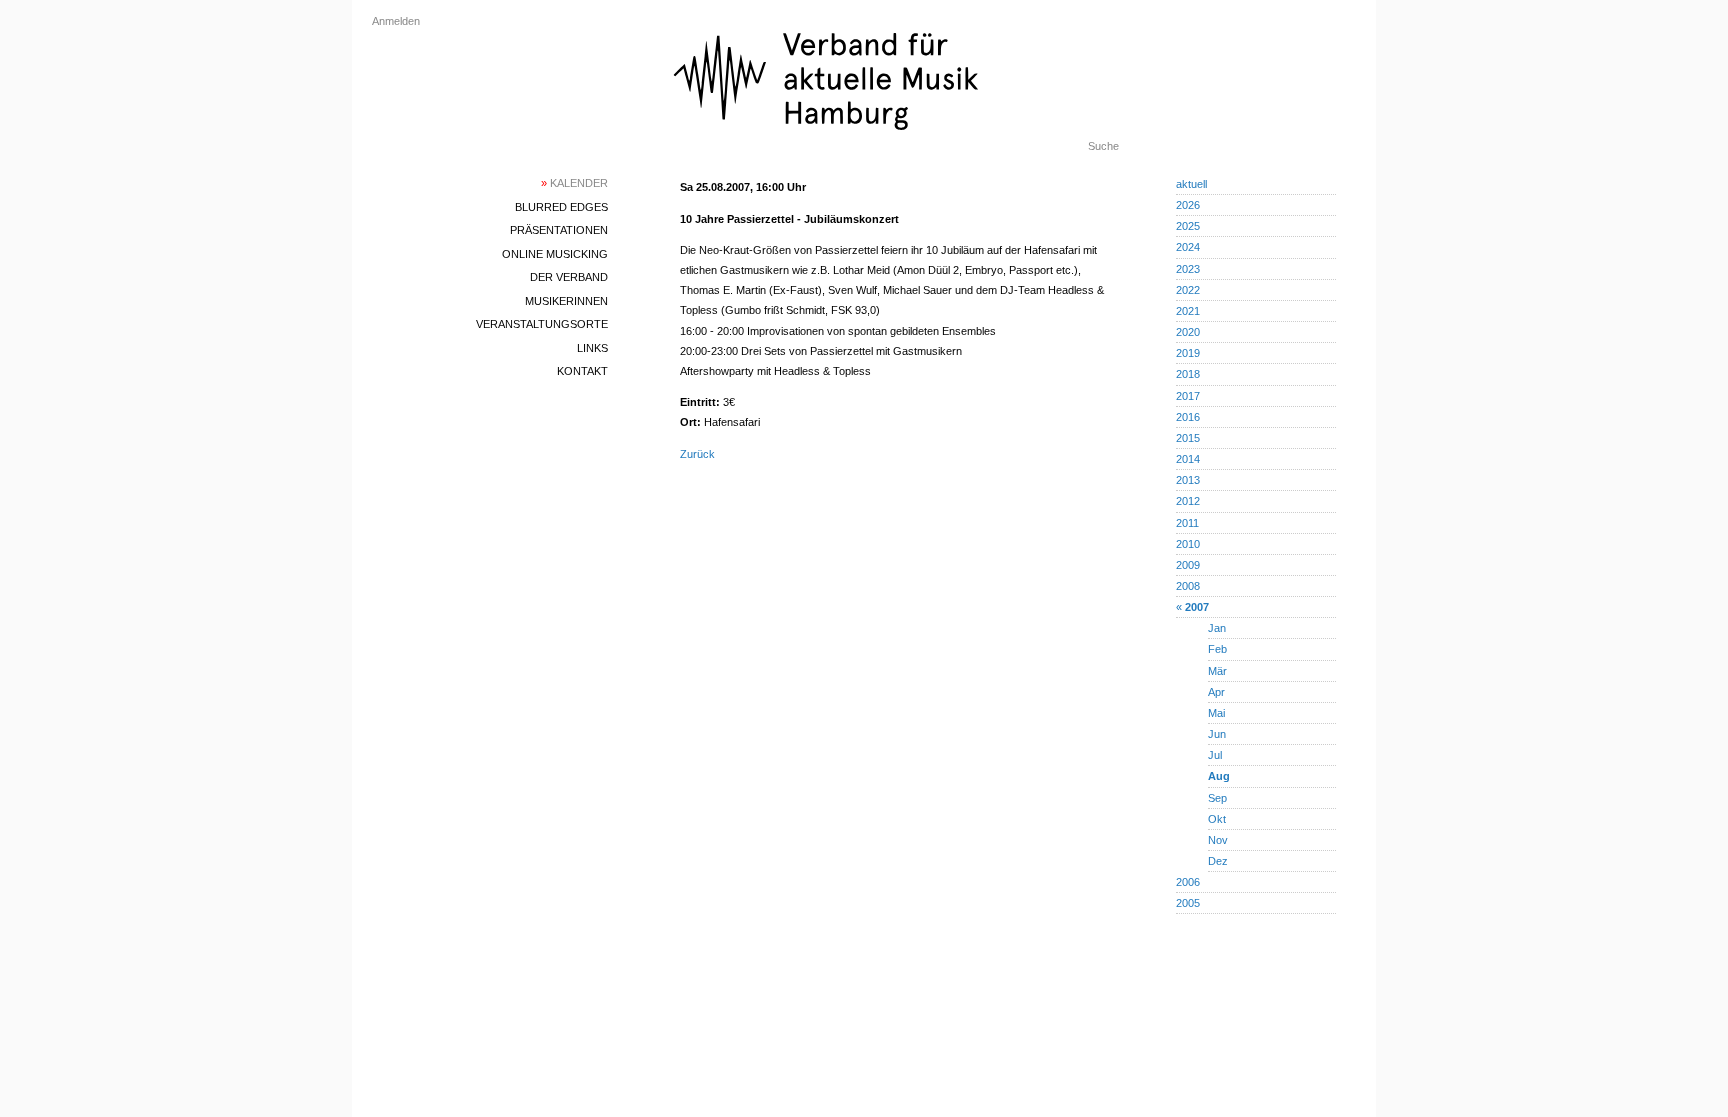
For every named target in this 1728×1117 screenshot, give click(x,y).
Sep (1217, 798)
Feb (1217, 649)
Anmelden (396, 21)
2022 (1188, 290)
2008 (1188, 586)
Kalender (574, 183)
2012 (1188, 501)
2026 (1188, 205)
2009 (1188, 565)
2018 (1188, 374)
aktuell (1191, 184)
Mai (1216, 713)
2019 (1188, 353)
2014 (1188, 459)
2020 (1188, 332)
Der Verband (569, 277)
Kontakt (582, 371)
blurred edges (561, 207)
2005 (1188, 903)
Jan (1217, 628)
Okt (1217, 819)
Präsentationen (559, 230)
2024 (1188, 247)
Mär (1217, 671)
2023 (1188, 269)
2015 (1188, 438)
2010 (1188, 544)
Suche (1103, 146)
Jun (1217, 734)
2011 (1187, 523)
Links (592, 348)
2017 (1188, 396)
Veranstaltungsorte (542, 324)
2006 (1188, 882)
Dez (1218, 861)
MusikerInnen (566, 301)
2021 (1188, 311)
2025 (1188, 226)
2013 (1188, 480)
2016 (1188, 417)
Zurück (697, 454)
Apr (1216, 692)
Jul (1215, 755)
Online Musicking (555, 254)
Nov (1218, 840)
